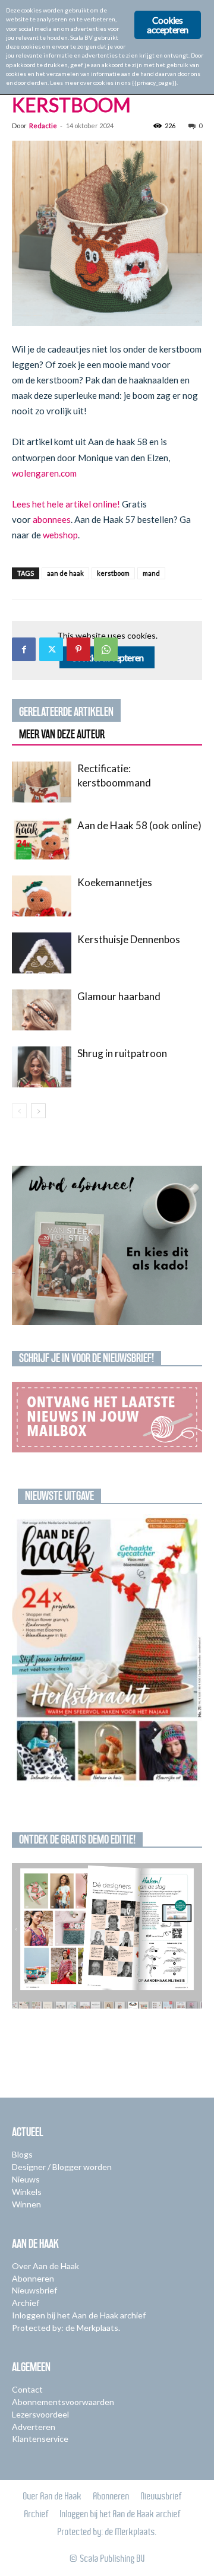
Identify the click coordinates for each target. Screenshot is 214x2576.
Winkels (27, 2192)
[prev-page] (19, 1111)
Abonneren (33, 2278)
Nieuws (26, 2179)
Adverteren (34, 2427)
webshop (60, 535)
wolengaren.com (44, 473)
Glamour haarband (119, 996)
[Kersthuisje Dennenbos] (42, 953)
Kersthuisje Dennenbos (129, 939)
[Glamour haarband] (42, 1010)
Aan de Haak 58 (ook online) (139, 825)
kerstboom (113, 573)
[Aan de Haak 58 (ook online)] (42, 839)
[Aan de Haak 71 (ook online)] (107, 1650)
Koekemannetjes (115, 882)
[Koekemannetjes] (42, 896)
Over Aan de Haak (45, 2266)
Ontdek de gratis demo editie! (77, 1839)
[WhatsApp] (106, 649)
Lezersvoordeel (40, 2414)
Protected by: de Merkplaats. (66, 2328)
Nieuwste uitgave (59, 1496)
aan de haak (65, 573)
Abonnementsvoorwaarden (63, 2402)
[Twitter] (51, 649)
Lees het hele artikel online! (66, 504)
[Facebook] (24, 649)
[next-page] (38, 1111)
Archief (26, 2303)
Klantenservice (40, 2439)
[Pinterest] (78, 649)
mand (151, 573)
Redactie (43, 126)
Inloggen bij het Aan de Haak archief (79, 2315)
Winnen (26, 2204)
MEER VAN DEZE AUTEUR (62, 734)
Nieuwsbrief (34, 2290)
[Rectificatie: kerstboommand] (42, 782)
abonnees (52, 519)
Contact (27, 2389)
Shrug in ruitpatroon (122, 1053)
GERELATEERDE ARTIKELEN (66, 712)
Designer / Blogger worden (62, 2167)
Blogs (22, 2154)
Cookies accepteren (167, 25)
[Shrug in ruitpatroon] (42, 1067)
